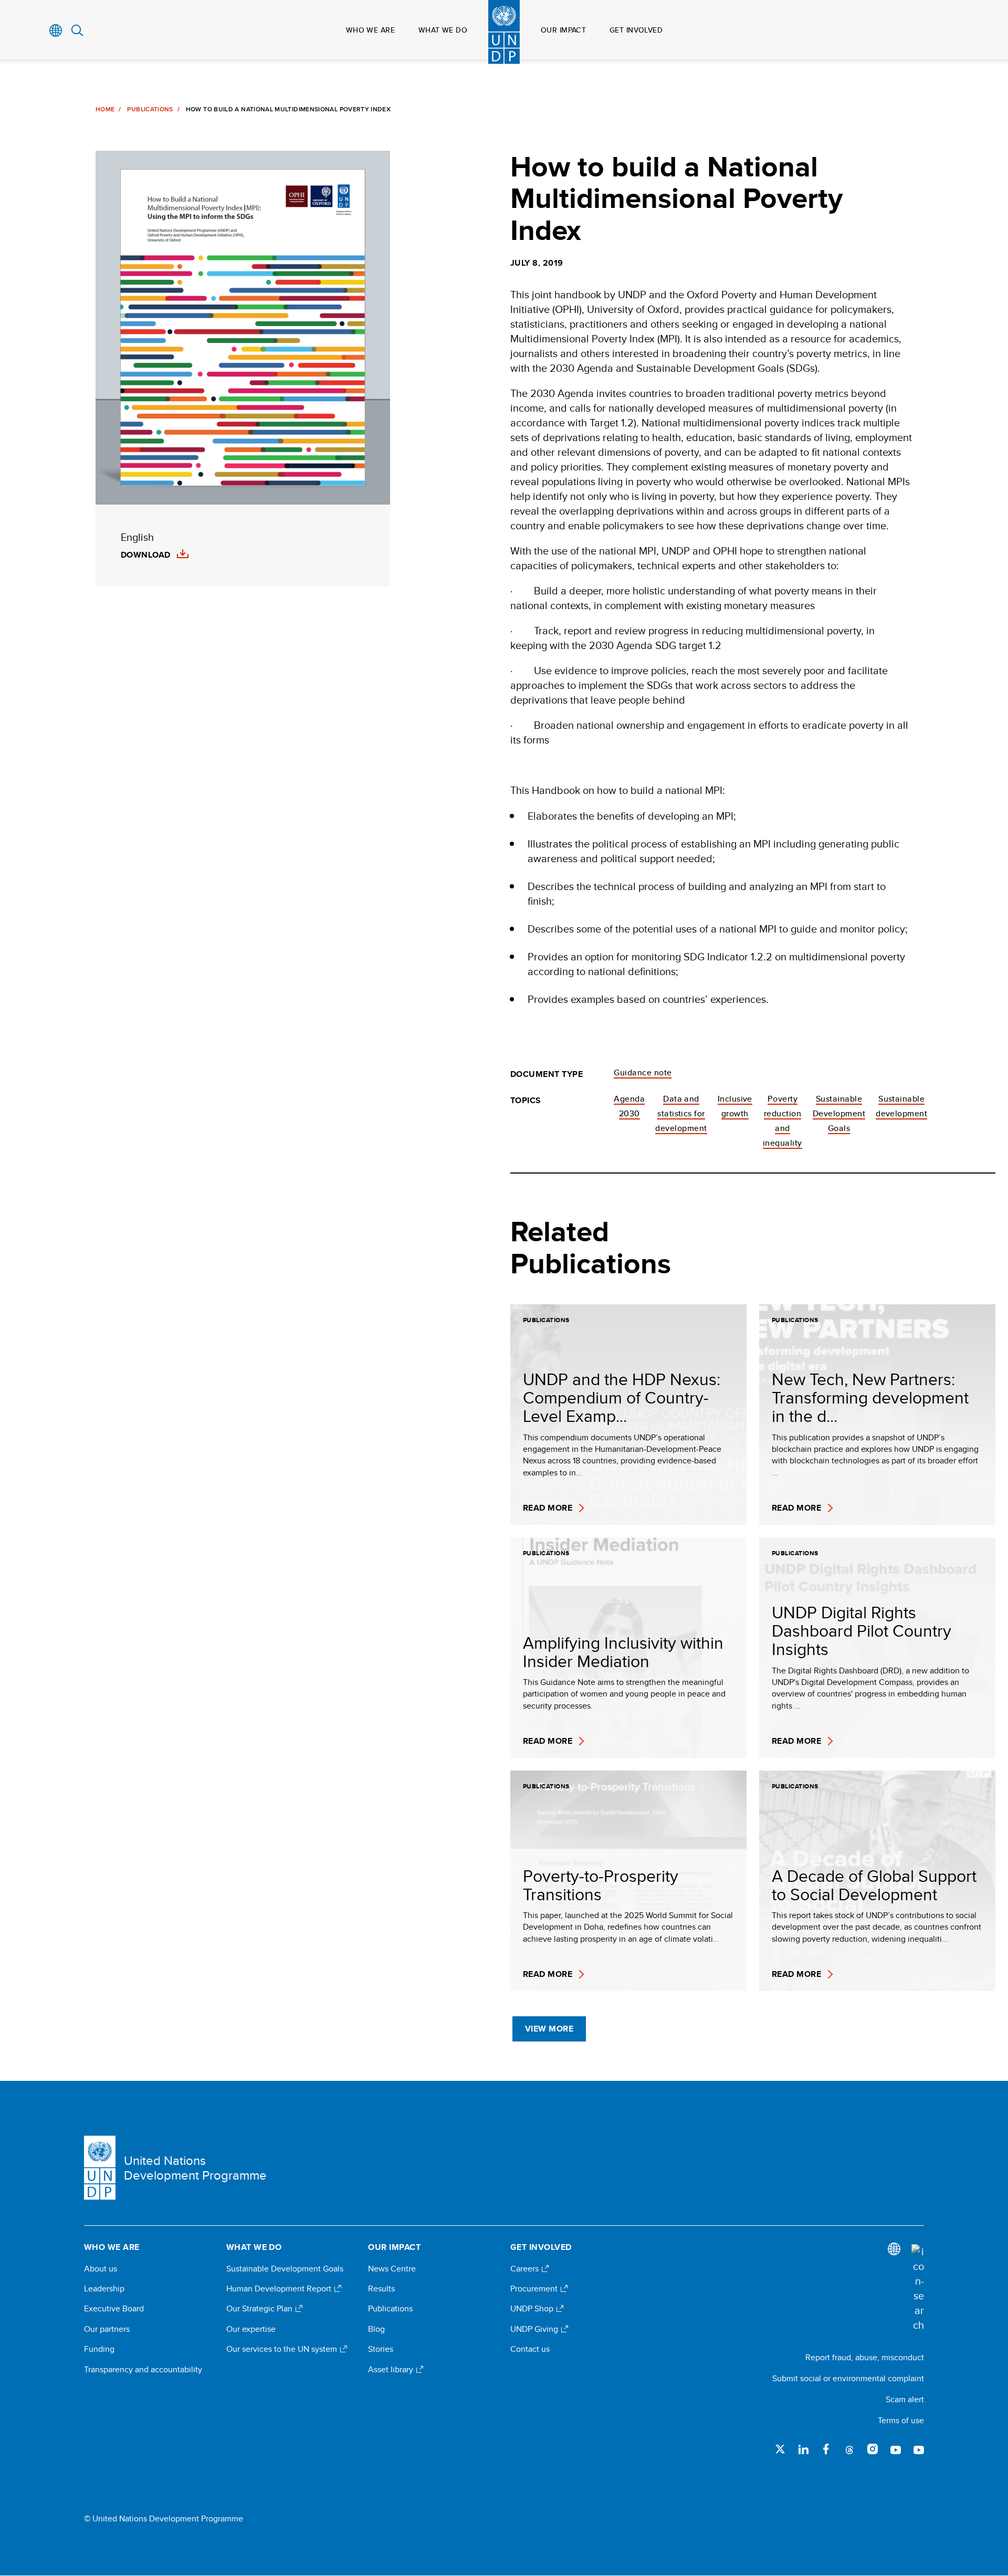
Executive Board (114, 2309)
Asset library (392, 2370)
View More (549, 2029)
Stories (381, 2349)
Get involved (636, 30)
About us (101, 2269)
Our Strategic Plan (260, 2309)
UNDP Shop (533, 2309)
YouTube (896, 2449)
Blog (376, 2329)
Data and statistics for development (681, 1113)
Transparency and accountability (143, 2370)
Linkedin (803, 2449)
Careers (526, 2269)
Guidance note (643, 1072)
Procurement (535, 2289)
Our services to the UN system (283, 2349)
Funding (99, 2349)
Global (56, 30)
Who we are (370, 30)
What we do (443, 30)
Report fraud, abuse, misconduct (865, 2357)
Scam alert (905, 2399)
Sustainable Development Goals (839, 1113)
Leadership (104, 2289)
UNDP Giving (535, 2329)
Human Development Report (280, 2289)
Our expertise (251, 2329)
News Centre (392, 2269)
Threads (849, 2449)
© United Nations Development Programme (164, 2519)
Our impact (563, 30)
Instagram (873, 2449)
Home (105, 109)
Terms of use (901, 2420)
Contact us (530, 2349)
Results (381, 2289)
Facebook (826, 2449)
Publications (150, 109)
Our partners (107, 2329)
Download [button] (146, 555)
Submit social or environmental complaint (848, 2378)
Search (77, 30)
